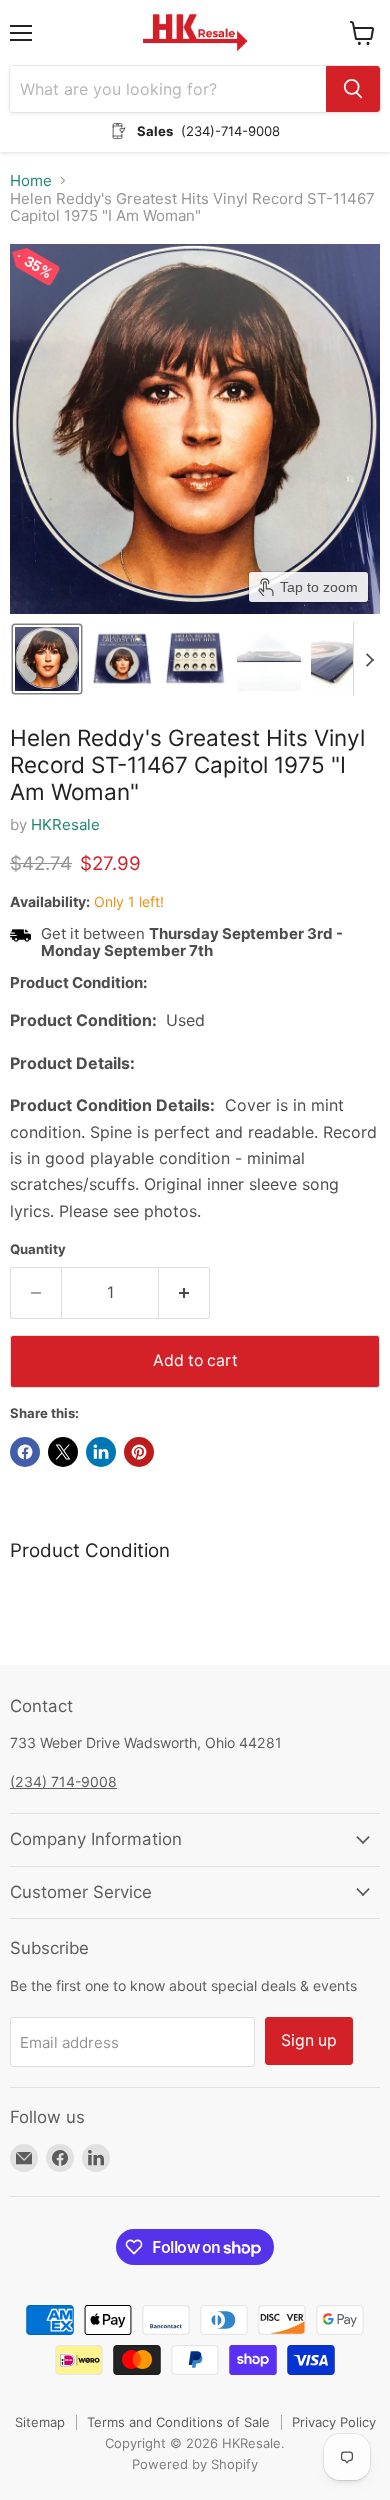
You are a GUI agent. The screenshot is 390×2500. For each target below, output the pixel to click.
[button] (47, 659)
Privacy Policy (334, 2422)
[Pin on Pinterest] (139, 1452)
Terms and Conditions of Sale (178, 2422)
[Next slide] (369, 659)
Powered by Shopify (195, 2464)
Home (31, 180)
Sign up (309, 2040)
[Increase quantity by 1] (184, 1293)
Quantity (38, 1249)
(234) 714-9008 (63, 1781)
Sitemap (40, 2422)
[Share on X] (63, 1452)
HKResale (65, 824)
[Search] (353, 89)
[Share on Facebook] (25, 1452)
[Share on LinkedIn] (101, 1452)
